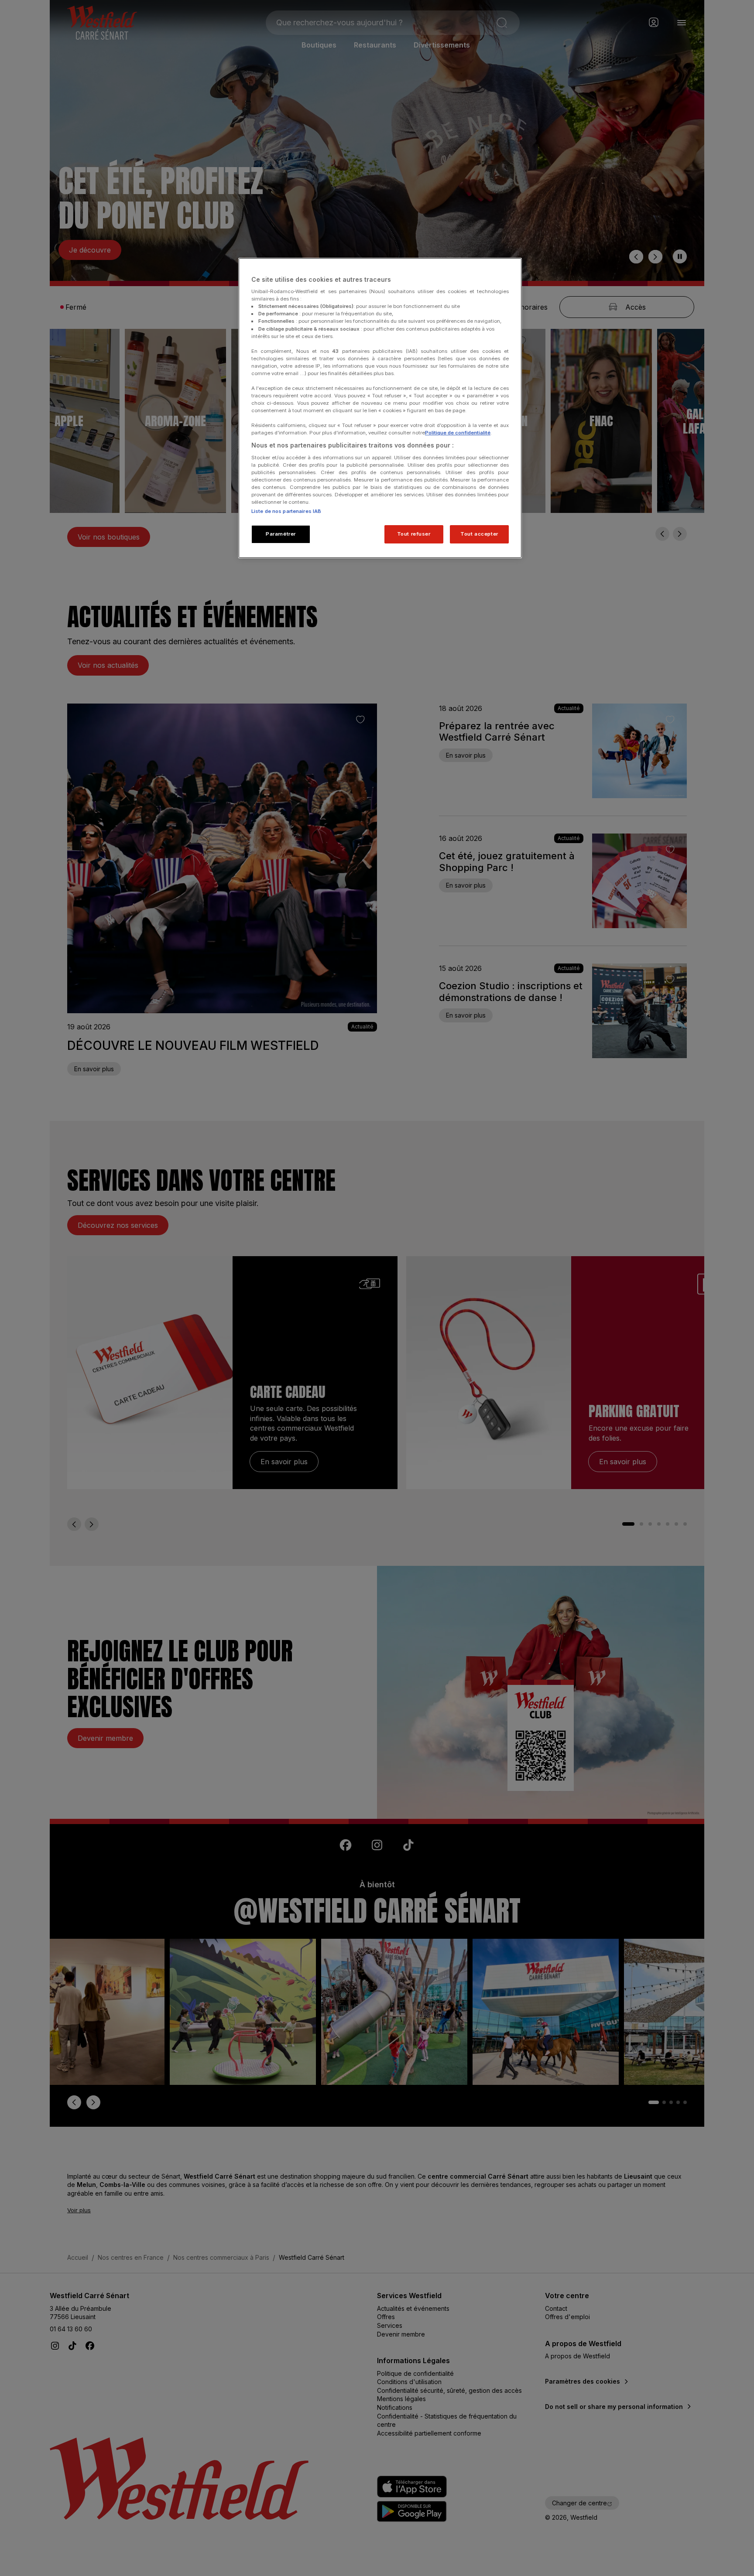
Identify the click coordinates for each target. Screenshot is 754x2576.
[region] (380, 408)
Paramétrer (281, 534)
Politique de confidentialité (458, 433)
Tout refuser (414, 534)
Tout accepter (479, 534)
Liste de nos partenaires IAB (286, 511)
